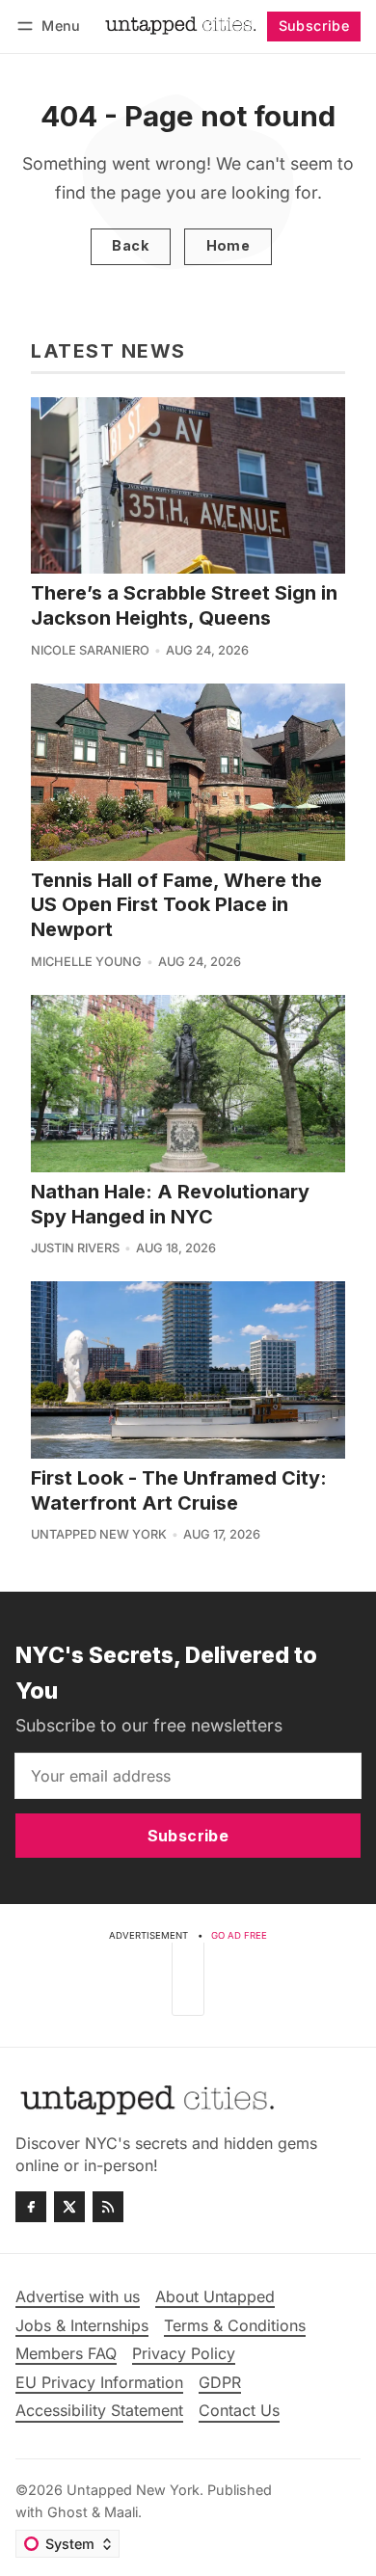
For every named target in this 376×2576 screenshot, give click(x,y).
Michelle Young (86, 962)
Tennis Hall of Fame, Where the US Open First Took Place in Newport (176, 905)
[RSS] (108, 2207)
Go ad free (239, 1935)
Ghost (67, 2512)
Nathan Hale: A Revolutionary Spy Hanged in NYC (170, 1204)
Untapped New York (99, 1534)
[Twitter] (69, 2207)
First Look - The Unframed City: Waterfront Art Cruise (179, 1490)
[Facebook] (31, 2207)
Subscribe (314, 26)
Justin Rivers (75, 1248)
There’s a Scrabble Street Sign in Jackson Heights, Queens (184, 605)
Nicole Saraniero (90, 650)
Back (130, 245)
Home (228, 245)
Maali (121, 2512)
